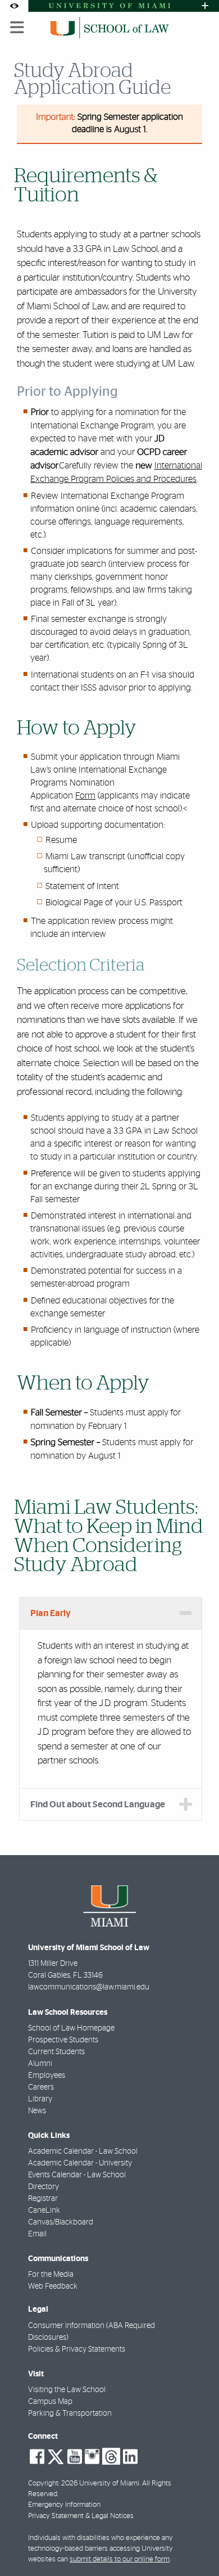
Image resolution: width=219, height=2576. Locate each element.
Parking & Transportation (70, 2413)
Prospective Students (63, 2040)
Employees (47, 2076)
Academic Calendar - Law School (83, 2151)
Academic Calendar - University (80, 2163)
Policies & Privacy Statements (77, 2349)
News (37, 2111)
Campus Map (50, 2402)
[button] (194, 2545)
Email (37, 2234)
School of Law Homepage (71, 2028)
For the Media (51, 2275)
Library (40, 2099)
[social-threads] (111, 2456)
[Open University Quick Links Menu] (205, 6)
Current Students (56, 2052)
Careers (41, 2087)
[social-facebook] (37, 2457)
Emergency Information (64, 2505)
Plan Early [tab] (51, 1613)
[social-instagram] (92, 2457)
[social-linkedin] (130, 2457)
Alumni (40, 2064)
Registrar (43, 2199)
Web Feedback (53, 2286)
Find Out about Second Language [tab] (98, 1804)
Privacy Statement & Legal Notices (81, 2516)
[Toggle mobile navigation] (17, 28)
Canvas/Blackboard (61, 2222)
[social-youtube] (75, 2457)
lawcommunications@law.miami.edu (89, 1987)
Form (85, 796)
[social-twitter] (56, 2456)
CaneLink (44, 2210)
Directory (44, 2187)
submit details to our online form (120, 2559)
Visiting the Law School (67, 2390)
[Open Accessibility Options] (14, 6)
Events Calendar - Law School (77, 2175)
